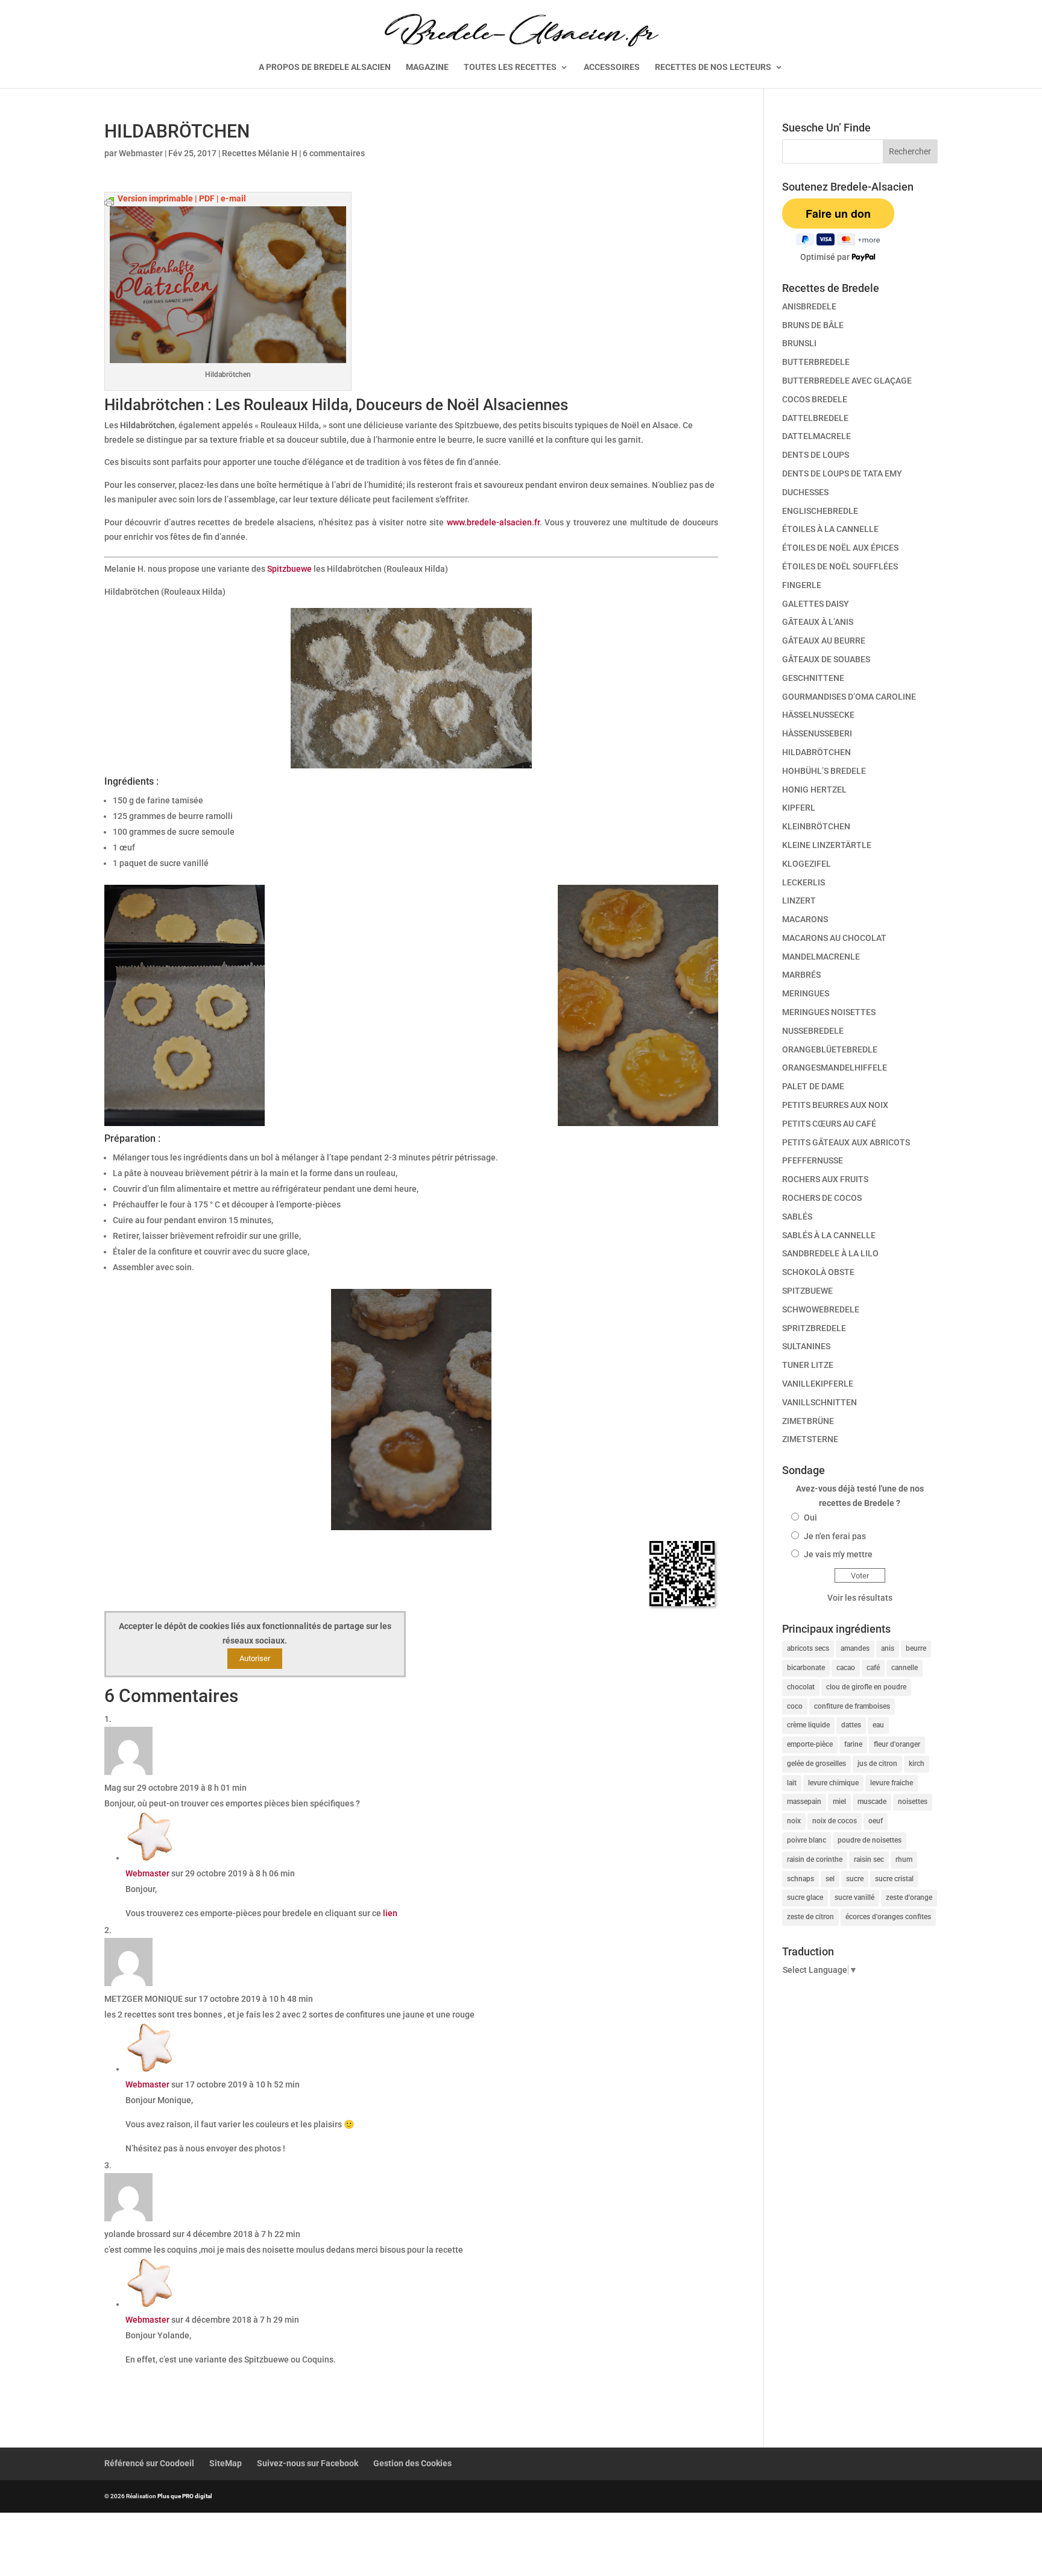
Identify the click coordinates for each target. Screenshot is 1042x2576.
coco (795, 1706)
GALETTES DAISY (816, 604)
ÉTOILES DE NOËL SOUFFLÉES (840, 566)
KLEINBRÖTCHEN (816, 826)
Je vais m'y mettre (838, 1554)
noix (794, 1821)
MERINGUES (806, 993)
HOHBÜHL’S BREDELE (824, 771)
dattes (851, 1725)
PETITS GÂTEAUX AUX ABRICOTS (846, 1142)
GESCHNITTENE (813, 678)
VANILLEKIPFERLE (818, 1384)
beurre (916, 1648)
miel (839, 1802)
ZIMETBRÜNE (808, 1421)
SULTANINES (806, 1346)
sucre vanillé (854, 1897)
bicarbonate (806, 1668)
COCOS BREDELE (815, 399)
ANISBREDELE (809, 306)
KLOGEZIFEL (807, 864)
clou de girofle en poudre (866, 1687)
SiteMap (226, 2463)
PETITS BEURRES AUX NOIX (835, 1105)
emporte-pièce (810, 1744)
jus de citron (877, 1764)
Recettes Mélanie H (260, 153)
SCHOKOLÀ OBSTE (818, 1272)
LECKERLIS (804, 882)
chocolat (801, 1687)
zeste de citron (810, 1917)
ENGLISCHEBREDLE (820, 511)
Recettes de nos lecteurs (713, 67)
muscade (872, 1802)
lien (390, 1913)
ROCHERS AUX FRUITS (825, 1179)
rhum (904, 1859)
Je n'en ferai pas (835, 1536)
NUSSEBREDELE (813, 1031)
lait (792, 1783)
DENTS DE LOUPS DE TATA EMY (842, 473)
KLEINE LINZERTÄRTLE (827, 845)
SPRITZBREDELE (814, 1328)
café (873, 1668)
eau (878, 1725)
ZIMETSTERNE (810, 1439)
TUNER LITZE (808, 1365)
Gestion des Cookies (412, 2463)
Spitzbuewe (289, 569)
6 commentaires (334, 153)
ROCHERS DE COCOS (822, 1198)
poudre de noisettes (870, 1840)
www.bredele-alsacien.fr (493, 522)
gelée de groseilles (816, 1764)
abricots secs (808, 1648)
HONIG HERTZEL (814, 790)
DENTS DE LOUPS (816, 455)
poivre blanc (807, 1840)
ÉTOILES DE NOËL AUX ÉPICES (840, 548)
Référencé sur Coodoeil (149, 2463)
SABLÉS (797, 1217)
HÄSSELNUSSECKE (818, 715)
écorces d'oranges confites (888, 1917)
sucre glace (805, 1897)
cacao (846, 1668)
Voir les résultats (860, 1598)
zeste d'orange (909, 1897)
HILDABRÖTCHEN (816, 752)
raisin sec (869, 1859)
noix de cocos (835, 1821)
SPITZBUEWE (807, 1291)
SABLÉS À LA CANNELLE (829, 1235)
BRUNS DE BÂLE (813, 325)
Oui (810, 1517)
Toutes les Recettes (510, 67)
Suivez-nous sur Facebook (308, 2463)
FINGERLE (802, 585)
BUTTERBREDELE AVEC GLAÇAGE (847, 381)
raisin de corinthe (815, 1859)
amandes (855, 1648)
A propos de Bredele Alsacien (325, 67)
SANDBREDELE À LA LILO (830, 1253)
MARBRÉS (801, 975)
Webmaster (141, 153)
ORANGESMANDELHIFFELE (835, 1068)
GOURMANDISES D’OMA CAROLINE (849, 697)
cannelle (905, 1668)
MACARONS (805, 919)
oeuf (876, 1821)
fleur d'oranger (897, 1744)
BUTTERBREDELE (816, 362)
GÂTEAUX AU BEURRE (824, 641)
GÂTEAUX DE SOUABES (826, 659)
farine (853, 1744)
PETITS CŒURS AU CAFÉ (829, 1124)
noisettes (913, 1802)
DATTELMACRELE (816, 436)
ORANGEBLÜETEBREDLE (830, 1049)
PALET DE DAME (813, 1086)
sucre (855, 1879)
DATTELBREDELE (815, 418)
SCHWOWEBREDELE (821, 1309)
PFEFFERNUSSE (813, 1160)
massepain (804, 1802)
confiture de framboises (852, 1706)
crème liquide (808, 1725)
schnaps (800, 1879)
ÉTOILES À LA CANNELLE (830, 529)
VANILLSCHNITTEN (819, 1402)
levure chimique (833, 1783)
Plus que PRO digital (185, 2496)
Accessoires (612, 67)
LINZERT (799, 900)
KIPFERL (799, 808)
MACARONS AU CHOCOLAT (834, 938)
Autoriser (255, 1658)
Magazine (427, 67)
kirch (917, 1764)
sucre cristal (894, 1879)
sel (830, 1879)
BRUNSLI (799, 343)
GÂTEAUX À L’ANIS (818, 622)
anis (888, 1648)
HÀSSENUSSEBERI (817, 733)
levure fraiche (892, 1783)
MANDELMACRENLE (821, 957)
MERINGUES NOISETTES (829, 1012)
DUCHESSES (805, 492)
